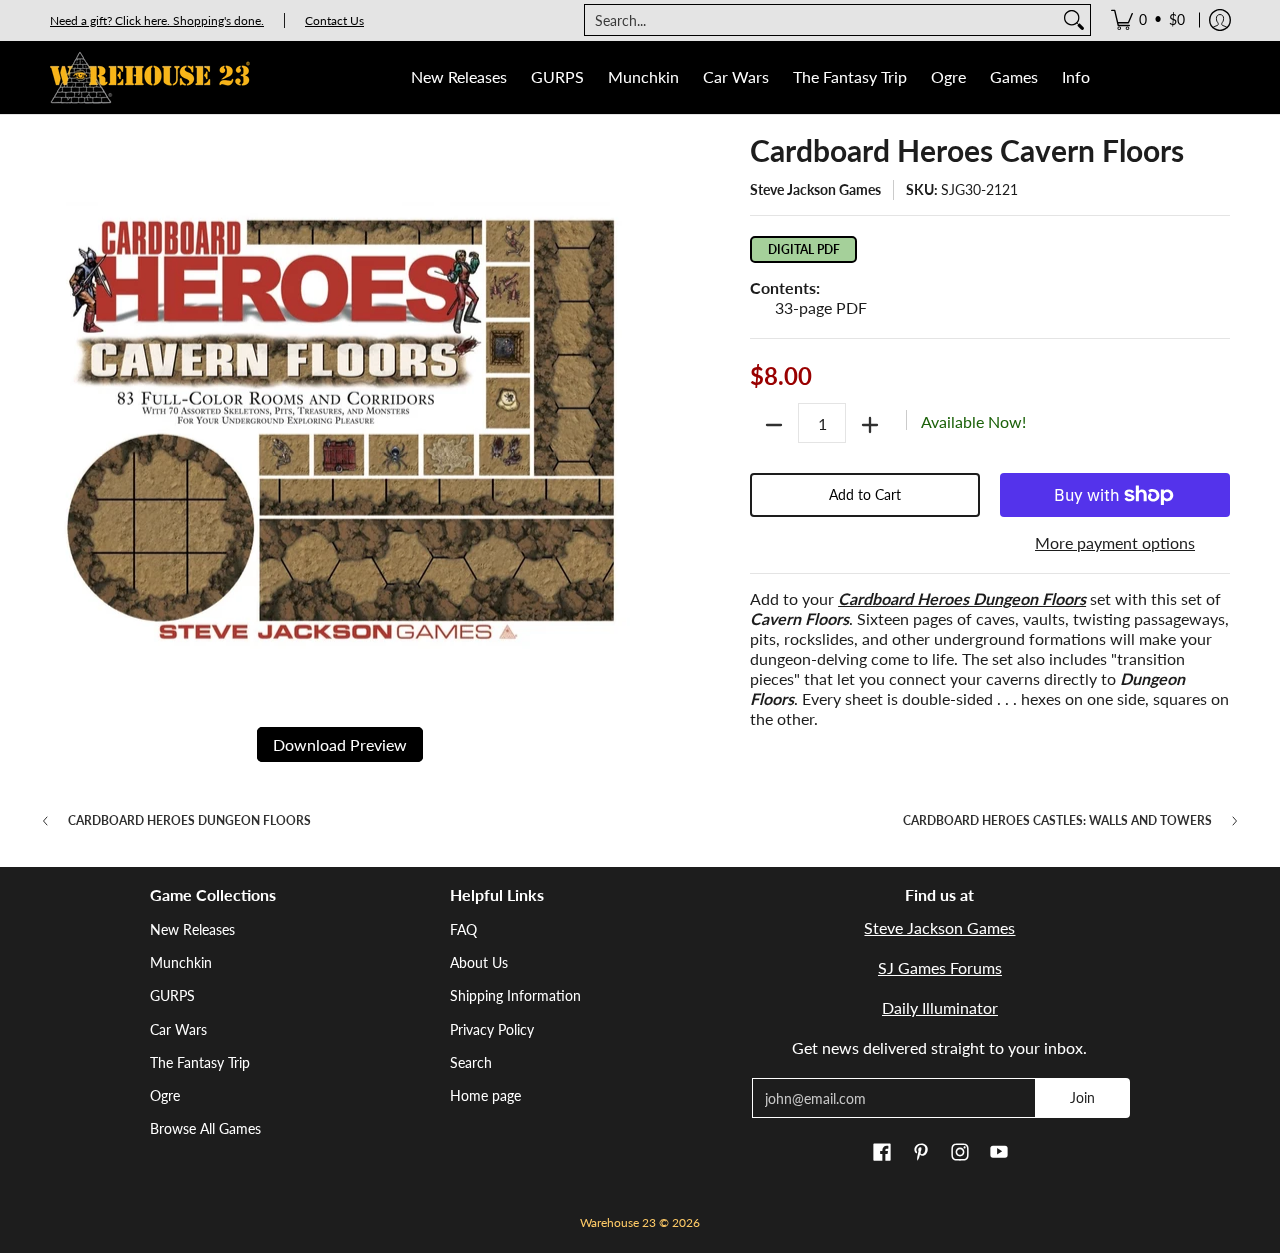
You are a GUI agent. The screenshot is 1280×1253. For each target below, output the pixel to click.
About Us (479, 962)
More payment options (1115, 542)
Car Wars (178, 1029)
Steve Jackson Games (815, 189)
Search (471, 1062)
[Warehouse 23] (150, 77)
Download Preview (340, 744)
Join (1082, 1097)
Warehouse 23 (618, 1222)
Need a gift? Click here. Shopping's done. (157, 20)
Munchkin (181, 962)
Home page (485, 1095)
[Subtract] (774, 425)
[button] (882, 1153)
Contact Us (334, 20)
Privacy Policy (492, 1029)
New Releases (192, 929)
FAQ (463, 929)
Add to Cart (865, 494)
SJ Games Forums (940, 967)
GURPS (172, 995)
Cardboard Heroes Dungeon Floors (189, 821)
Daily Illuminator (940, 1007)
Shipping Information (515, 995)
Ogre (165, 1095)
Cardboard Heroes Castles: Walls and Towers (1057, 821)
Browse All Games (205, 1128)
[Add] (870, 425)
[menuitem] (1148, 20)
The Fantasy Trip (200, 1062)
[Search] (1074, 20)
